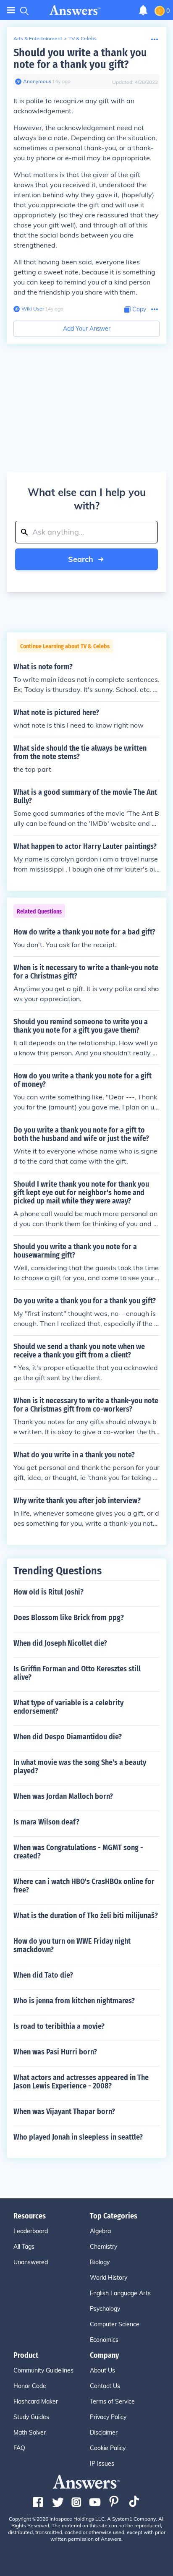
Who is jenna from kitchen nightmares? (74, 2001)
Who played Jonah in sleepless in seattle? (78, 2137)
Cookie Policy (108, 2448)
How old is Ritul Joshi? (48, 1592)
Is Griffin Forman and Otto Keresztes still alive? (77, 1673)
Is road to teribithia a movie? (59, 2026)
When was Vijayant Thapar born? (64, 2111)
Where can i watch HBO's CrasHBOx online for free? (84, 1886)
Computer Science (115, 2324)
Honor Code (30, 2386)
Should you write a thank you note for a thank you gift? (80, 59)
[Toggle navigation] (11, 10)
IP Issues (102, 2464)
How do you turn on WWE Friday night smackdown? (72, 1945)
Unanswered (31, 2262)
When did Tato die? (43, 1975)
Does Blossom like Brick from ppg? (69, 1618)
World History (109, 2278)
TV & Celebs (83, 38)
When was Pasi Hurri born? (55, 2052)
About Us (102, 2370)
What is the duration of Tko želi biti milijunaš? (86, 1916)
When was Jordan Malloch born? (63, 1796)
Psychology (105, 2309)
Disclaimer (104, 2432)
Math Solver (30, 2432)
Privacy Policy (108, 2417)
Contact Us (105, 2386)
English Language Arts (120, 2293)
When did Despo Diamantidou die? (68, 1737)
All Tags (24, 2247)
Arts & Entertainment (38, 38)
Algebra (100, 2231)
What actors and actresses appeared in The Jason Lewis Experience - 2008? (81, 2082)
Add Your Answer (87, 329)
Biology (100, 2262)
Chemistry (104, 2247)
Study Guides (31, 2417)
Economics (104, 2340)
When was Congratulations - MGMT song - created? (78, 1852)
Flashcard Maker (36, 2401)
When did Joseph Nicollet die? (60, 1643)
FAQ (19, 2448)
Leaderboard (31, 2231)
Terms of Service (112, 2401)
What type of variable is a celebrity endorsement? (68, 1707)
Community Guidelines (43, 2370)
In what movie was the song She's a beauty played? (80, 1767)
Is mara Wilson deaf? (46, 1822)
